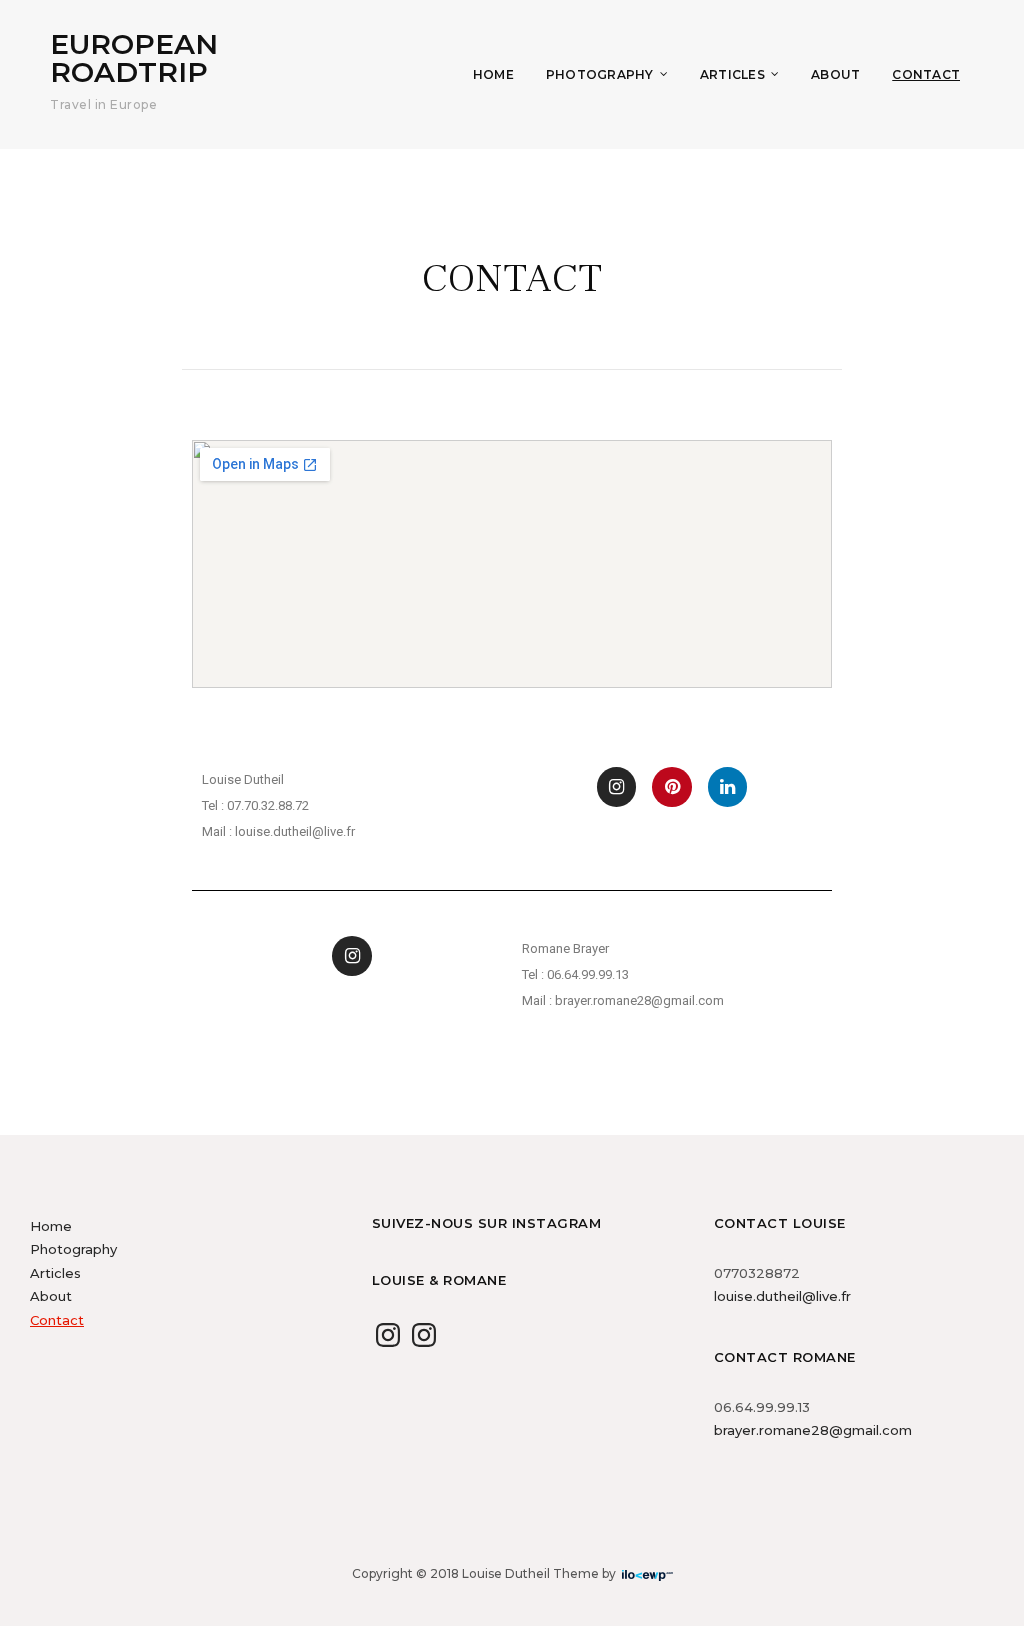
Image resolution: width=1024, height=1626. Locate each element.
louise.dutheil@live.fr (782, 1296)
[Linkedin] (728, 787)
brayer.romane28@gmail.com (813, 1430)
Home (493, 74)
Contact (926, 74)
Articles (732, 74)
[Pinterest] (672, 787)
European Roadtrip (134, 58)
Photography (600, 74)
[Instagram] (617, 787)
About (835, 74)
